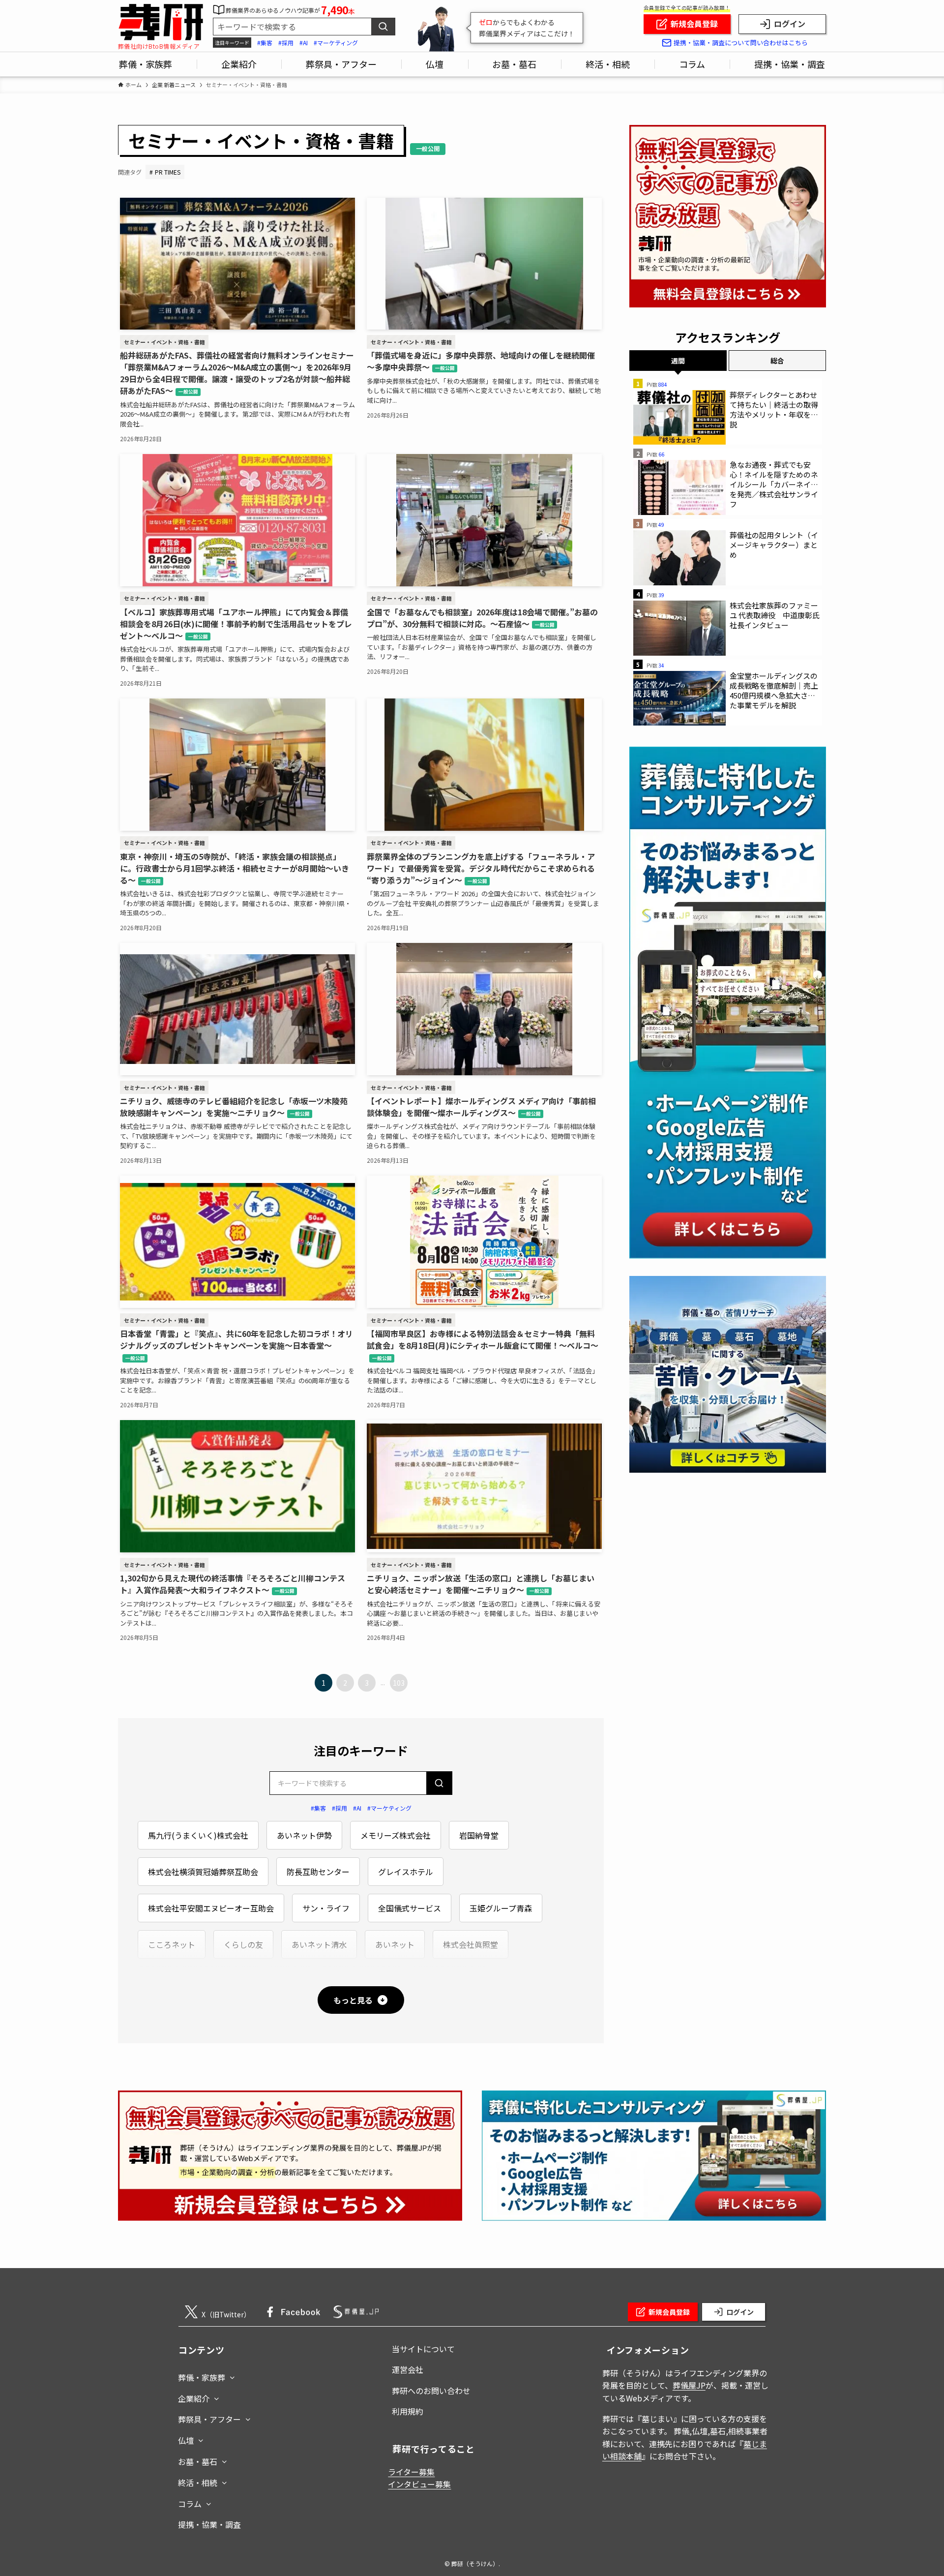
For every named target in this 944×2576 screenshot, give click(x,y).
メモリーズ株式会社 (396, 1835)
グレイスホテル (406, 1872)
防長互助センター (318, 1872)
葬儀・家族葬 (202, 2377)
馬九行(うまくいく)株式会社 (198, 1835)
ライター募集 (411, 2472)
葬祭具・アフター (209, 2419)
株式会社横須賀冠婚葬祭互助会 (203, 1872)
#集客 (265, 43)
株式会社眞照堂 (471, 1944)
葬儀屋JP (689, 2385)
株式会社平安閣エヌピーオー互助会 (211, 1908)
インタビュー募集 (419, 2484)
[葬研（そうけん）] (161, 22)
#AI (304, 43)
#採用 (286, 43)
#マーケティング (336, 43)
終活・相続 (198, 2483)
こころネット (172, 1944)
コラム (190, 2504)
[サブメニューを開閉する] (232, 2375)
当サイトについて (423, 2349)
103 (399, 1683)
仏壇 (186, 2440)
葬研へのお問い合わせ (431, 2391)
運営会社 (408, 2369)
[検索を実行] (439, 1783)
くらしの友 (243, 1944)
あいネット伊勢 (304, 1835)
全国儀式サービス (410, 1908)
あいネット (395, 1944)
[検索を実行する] (383, 27)
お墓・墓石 (198, 2461)
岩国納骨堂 (479, 1835)
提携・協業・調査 (209, 2524)
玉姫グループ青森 (501, 1908)
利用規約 (408, 2411)
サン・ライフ (326, 1908)
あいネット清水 (319, 1944)
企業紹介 (194, 2398)
